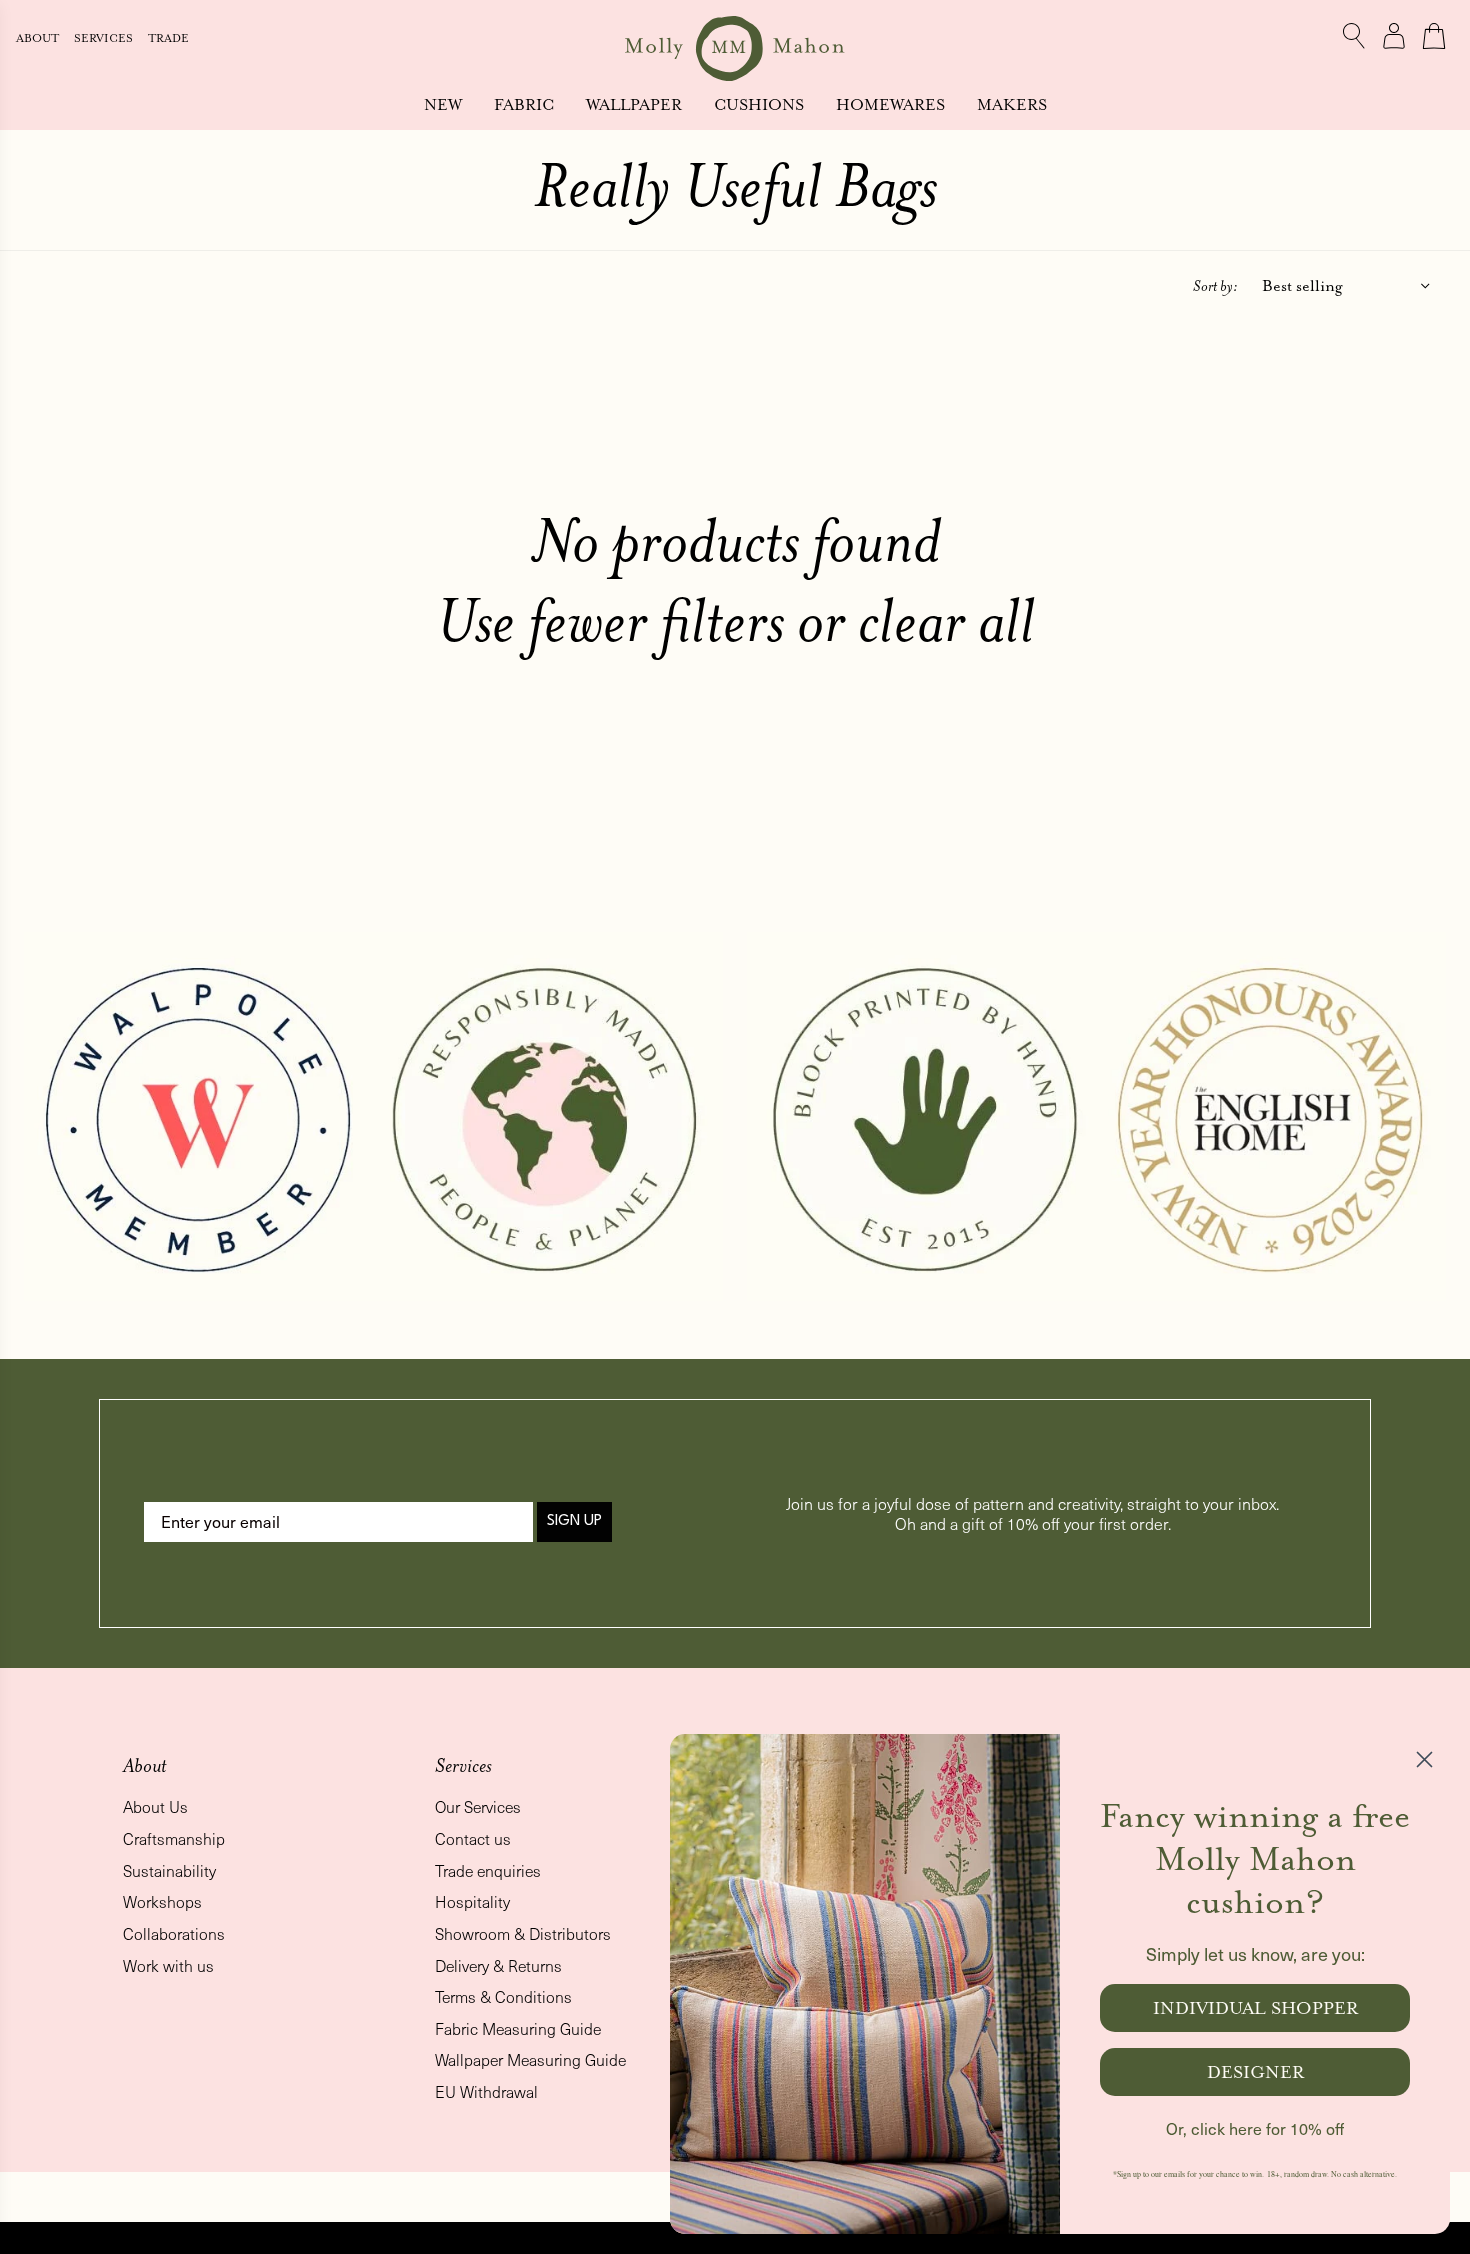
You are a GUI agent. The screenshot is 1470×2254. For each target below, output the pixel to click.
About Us (155, 1806)
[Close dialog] (1424, 1759)
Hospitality (472, 1901)
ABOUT (39, 38)
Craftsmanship (174, 1838)
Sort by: (1215, 286)
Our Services (478, 1806)
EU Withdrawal (486, 2091)
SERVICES (105, 38)
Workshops (162, 1901)
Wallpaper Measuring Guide (530, 2059)
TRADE (168, 38)
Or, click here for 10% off (1255, 2128)
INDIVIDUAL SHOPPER (1255, 2008)
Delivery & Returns (498, 1965)
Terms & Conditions (503, 1996)
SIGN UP (574, 1521)
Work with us (168, 1965)
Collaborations (174, 1933)
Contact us (473, 1838)
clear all (946, 620)
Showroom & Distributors (523, 1933)
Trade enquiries (488, 1870)
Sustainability (169, 1870)
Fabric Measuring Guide (518, 2028)
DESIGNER (1255, 2072)
